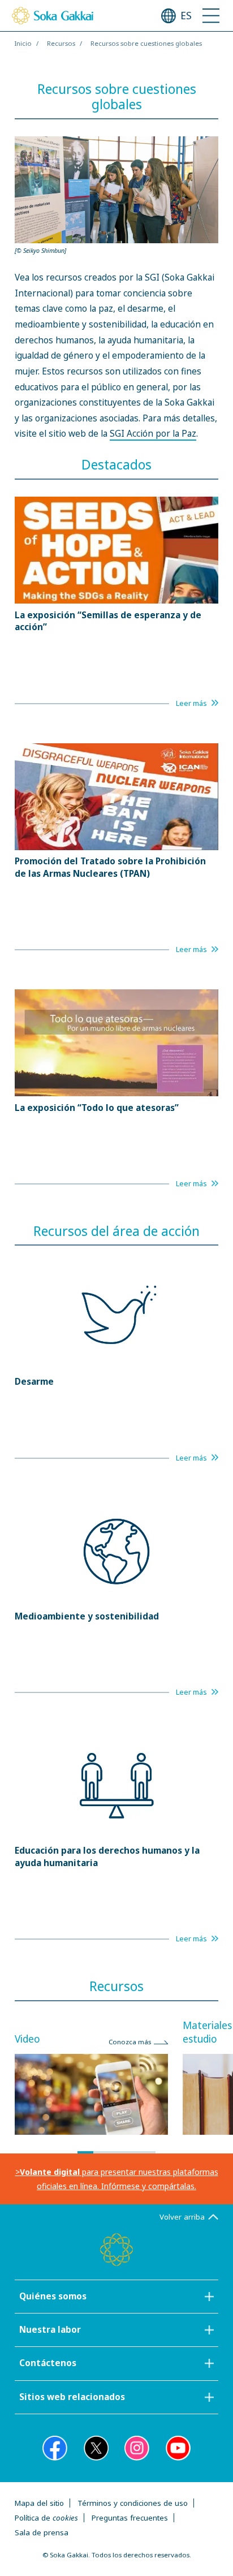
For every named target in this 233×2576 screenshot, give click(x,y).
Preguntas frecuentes (130, 2518)
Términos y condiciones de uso (133, 2503)
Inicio (23, 43)
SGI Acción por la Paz (153, 434)
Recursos (61, 43)
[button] (85, 2152)
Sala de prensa (42, 2532)
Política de (46, 2518)
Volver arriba (182, 2217)
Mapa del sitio (39, 2503)
